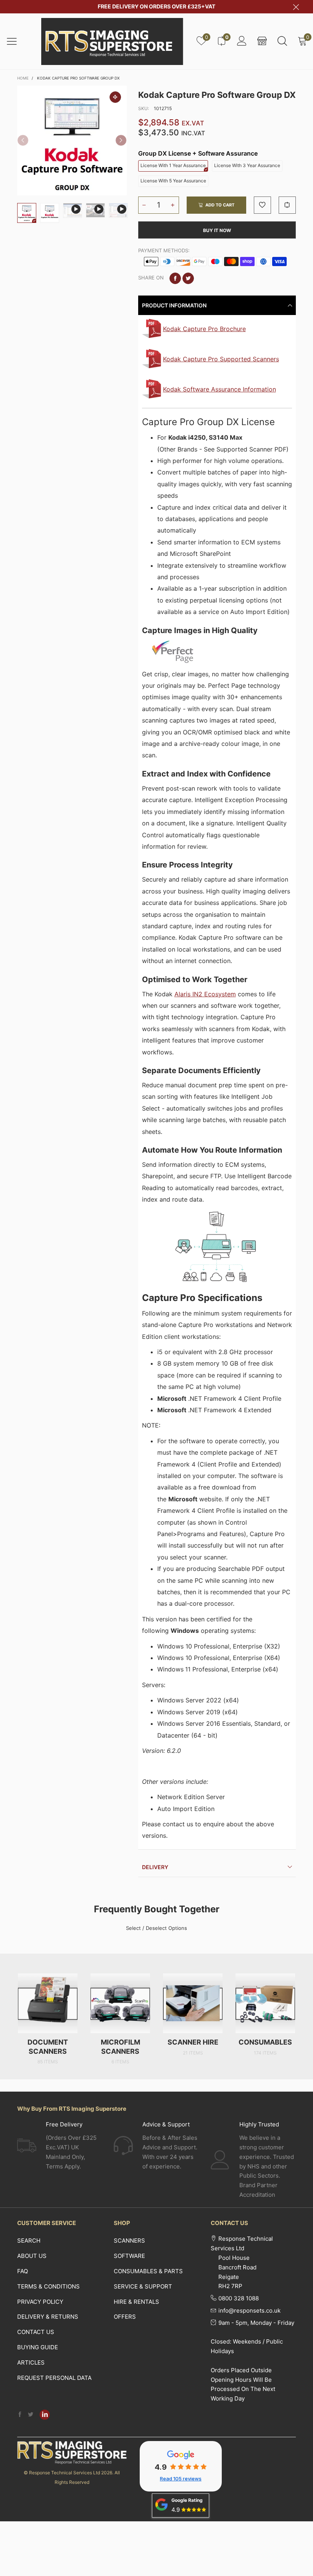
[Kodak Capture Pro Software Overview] (73, 211)
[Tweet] (188, 278)
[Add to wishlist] (262, 205)
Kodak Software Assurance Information (219, 389)
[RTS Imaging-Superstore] (112, 41)
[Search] (282, 41)
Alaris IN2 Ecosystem (205, 994)
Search (29, 2241)
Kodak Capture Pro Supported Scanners (221, 359)
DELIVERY (155, 1867)
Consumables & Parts (148, 2271)
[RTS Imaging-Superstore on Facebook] (20, 2415)
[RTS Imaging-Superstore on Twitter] (31, 2415)
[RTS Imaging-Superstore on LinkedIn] (45, 2415)
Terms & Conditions (48, 2286)
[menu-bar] (17, 41)
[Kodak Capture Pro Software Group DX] (72, 140)
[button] (23, 140)
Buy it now (217, 230)
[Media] (115, 97)
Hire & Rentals (136, 2302)
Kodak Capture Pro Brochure (204, 329)
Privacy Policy (40, 2302)
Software (129, 2256)
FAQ (23, 2271)
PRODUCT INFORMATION (174, 305)
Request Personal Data (54, 2378)
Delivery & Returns (48, 2317)
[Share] (175, 278)
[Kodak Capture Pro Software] (50, 213)
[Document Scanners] (48, 2003)
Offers (125, 2317)
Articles (31, 2362)
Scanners (129, 2241)
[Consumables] (265, 2003)
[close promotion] (296, 7)
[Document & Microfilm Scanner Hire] (193, 2003)
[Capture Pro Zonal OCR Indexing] (118, 211)
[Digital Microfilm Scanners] (120, 2003)
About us (32, 2256)
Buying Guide (38, 2347)
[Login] (242, 41)
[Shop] (262, 41)
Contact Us (36, 2332)
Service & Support (143, 2286)
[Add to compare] (287, 205)
